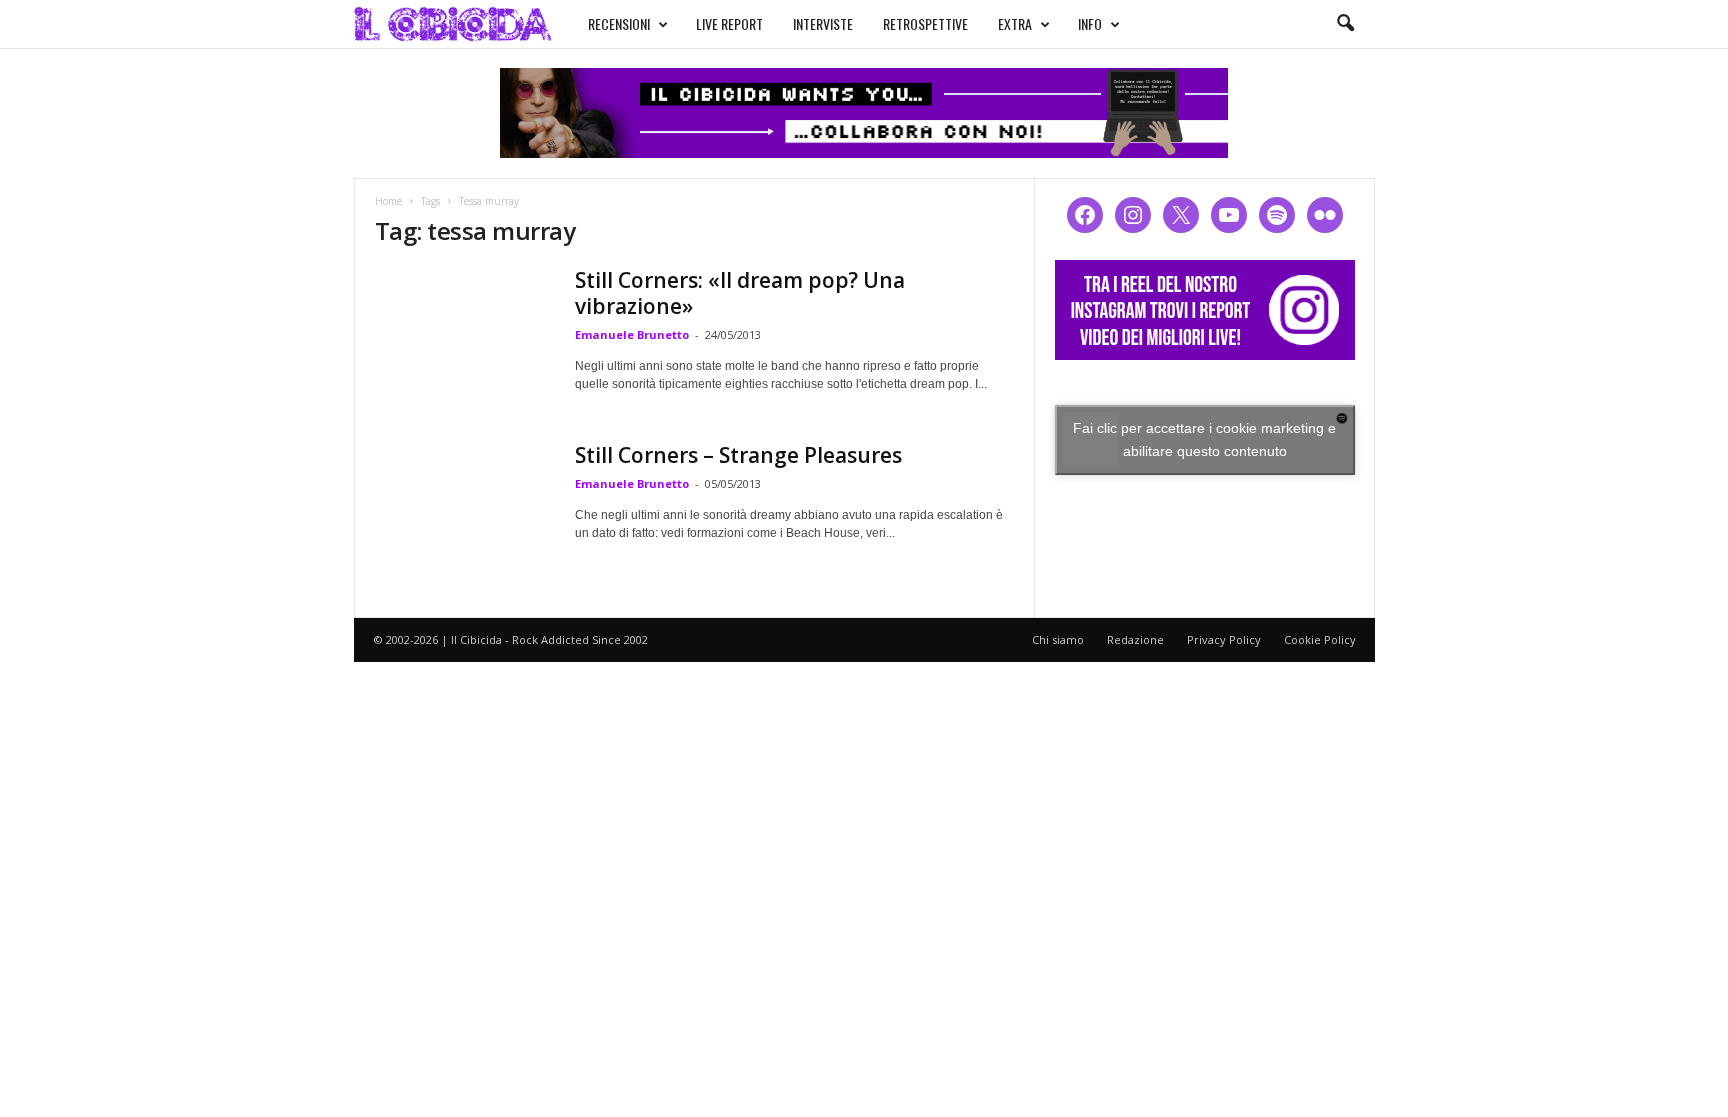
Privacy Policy (1224, 639)
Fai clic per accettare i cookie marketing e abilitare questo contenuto (1204, 439)
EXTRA (1015, 23)
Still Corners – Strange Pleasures (738, 455)
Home (388, 201)
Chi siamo (1058, 639)
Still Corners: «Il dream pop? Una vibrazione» (740, 293)
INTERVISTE (823, 23)
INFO (1090, 23)
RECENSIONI (619, 23)
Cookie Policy (1320, 639)
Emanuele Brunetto (632, 334)
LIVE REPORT (729, 23)
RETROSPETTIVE (925, 23)
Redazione (1135, 639)
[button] (1345, 24)
